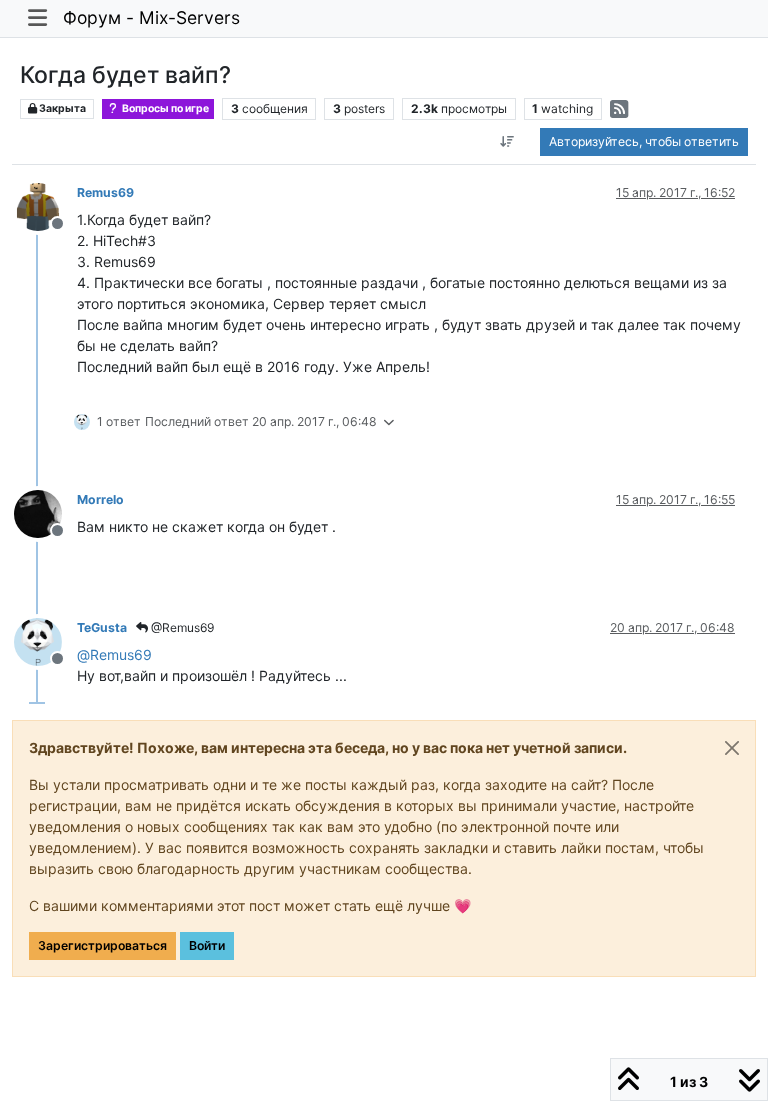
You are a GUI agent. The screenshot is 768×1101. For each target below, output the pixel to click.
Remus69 (105, 192)
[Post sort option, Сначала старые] (507, 142)
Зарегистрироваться (102, 945)
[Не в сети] (45, 205)
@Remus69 (181, 627)
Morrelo (100, 499)
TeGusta (102, 627)
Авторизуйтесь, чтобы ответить (644, 141)
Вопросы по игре (164, 108)
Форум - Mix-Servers (151, 17)
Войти (207, 945)
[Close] (732, 748)
